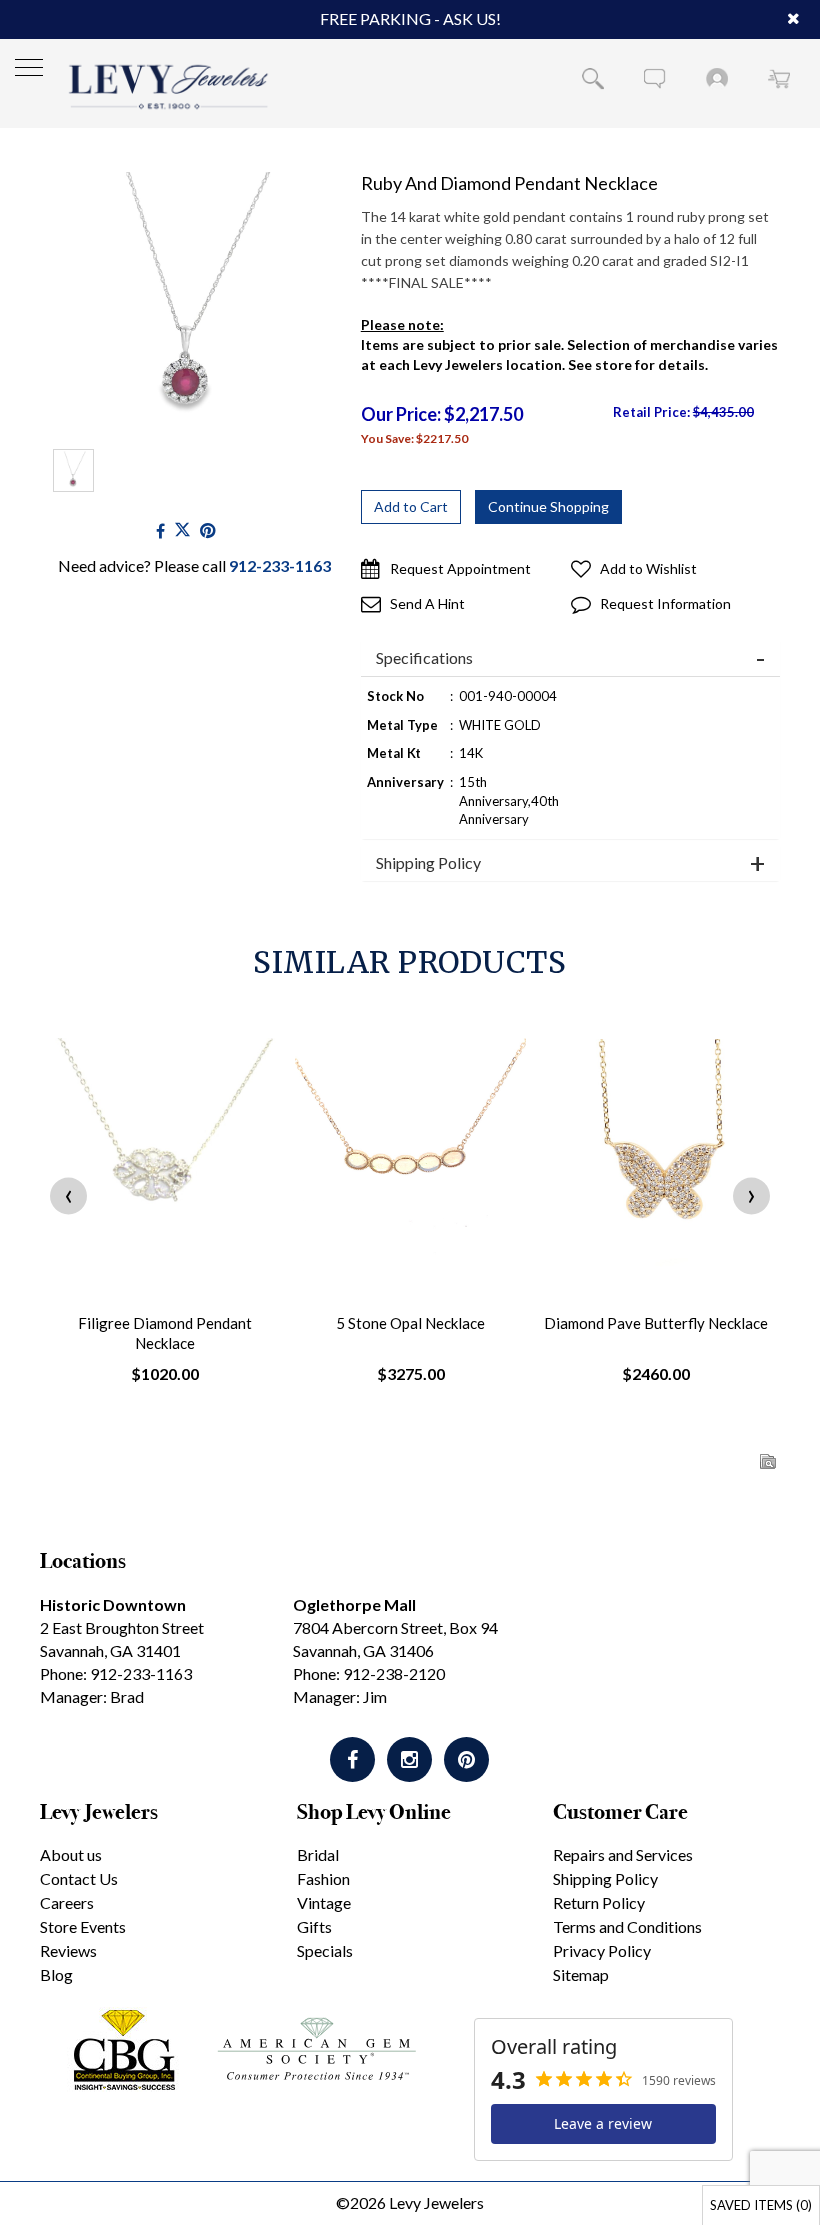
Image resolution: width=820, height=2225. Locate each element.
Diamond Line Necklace (656, 1323)
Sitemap (581, 1974)
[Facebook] (160, 530)
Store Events (83, 1926)
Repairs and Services (623, 1854)
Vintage (324, 1902)
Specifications (424, 658)
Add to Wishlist (648, 568)
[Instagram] (409, 1759)
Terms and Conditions (627, 1926)
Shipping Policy (428, 863)
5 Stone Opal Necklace (165, 1323)
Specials (325, 1950)
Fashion (323, 1878)
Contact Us (79, 1878)
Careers (67, 1902)
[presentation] (68, 1195)
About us (71, 1854)
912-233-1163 (280, 565)
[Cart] (779, 78)
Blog (56, 1974)
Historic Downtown (113, 1604)
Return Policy (599, 1902)
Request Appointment (460, 568)
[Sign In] (717, 78)
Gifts (314, 1926)
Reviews (68, 1950)
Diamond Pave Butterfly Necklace (410, 1323)
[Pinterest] (466, 1759)
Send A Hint (427, 603)
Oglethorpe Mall (354, 1604)
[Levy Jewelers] (169, 86)
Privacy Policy (602, 1950)
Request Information (665, 603)
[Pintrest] (207, 530)
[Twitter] (182, 530)
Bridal (318, 1854)
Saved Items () (761, 2205)
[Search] (593, 78)
